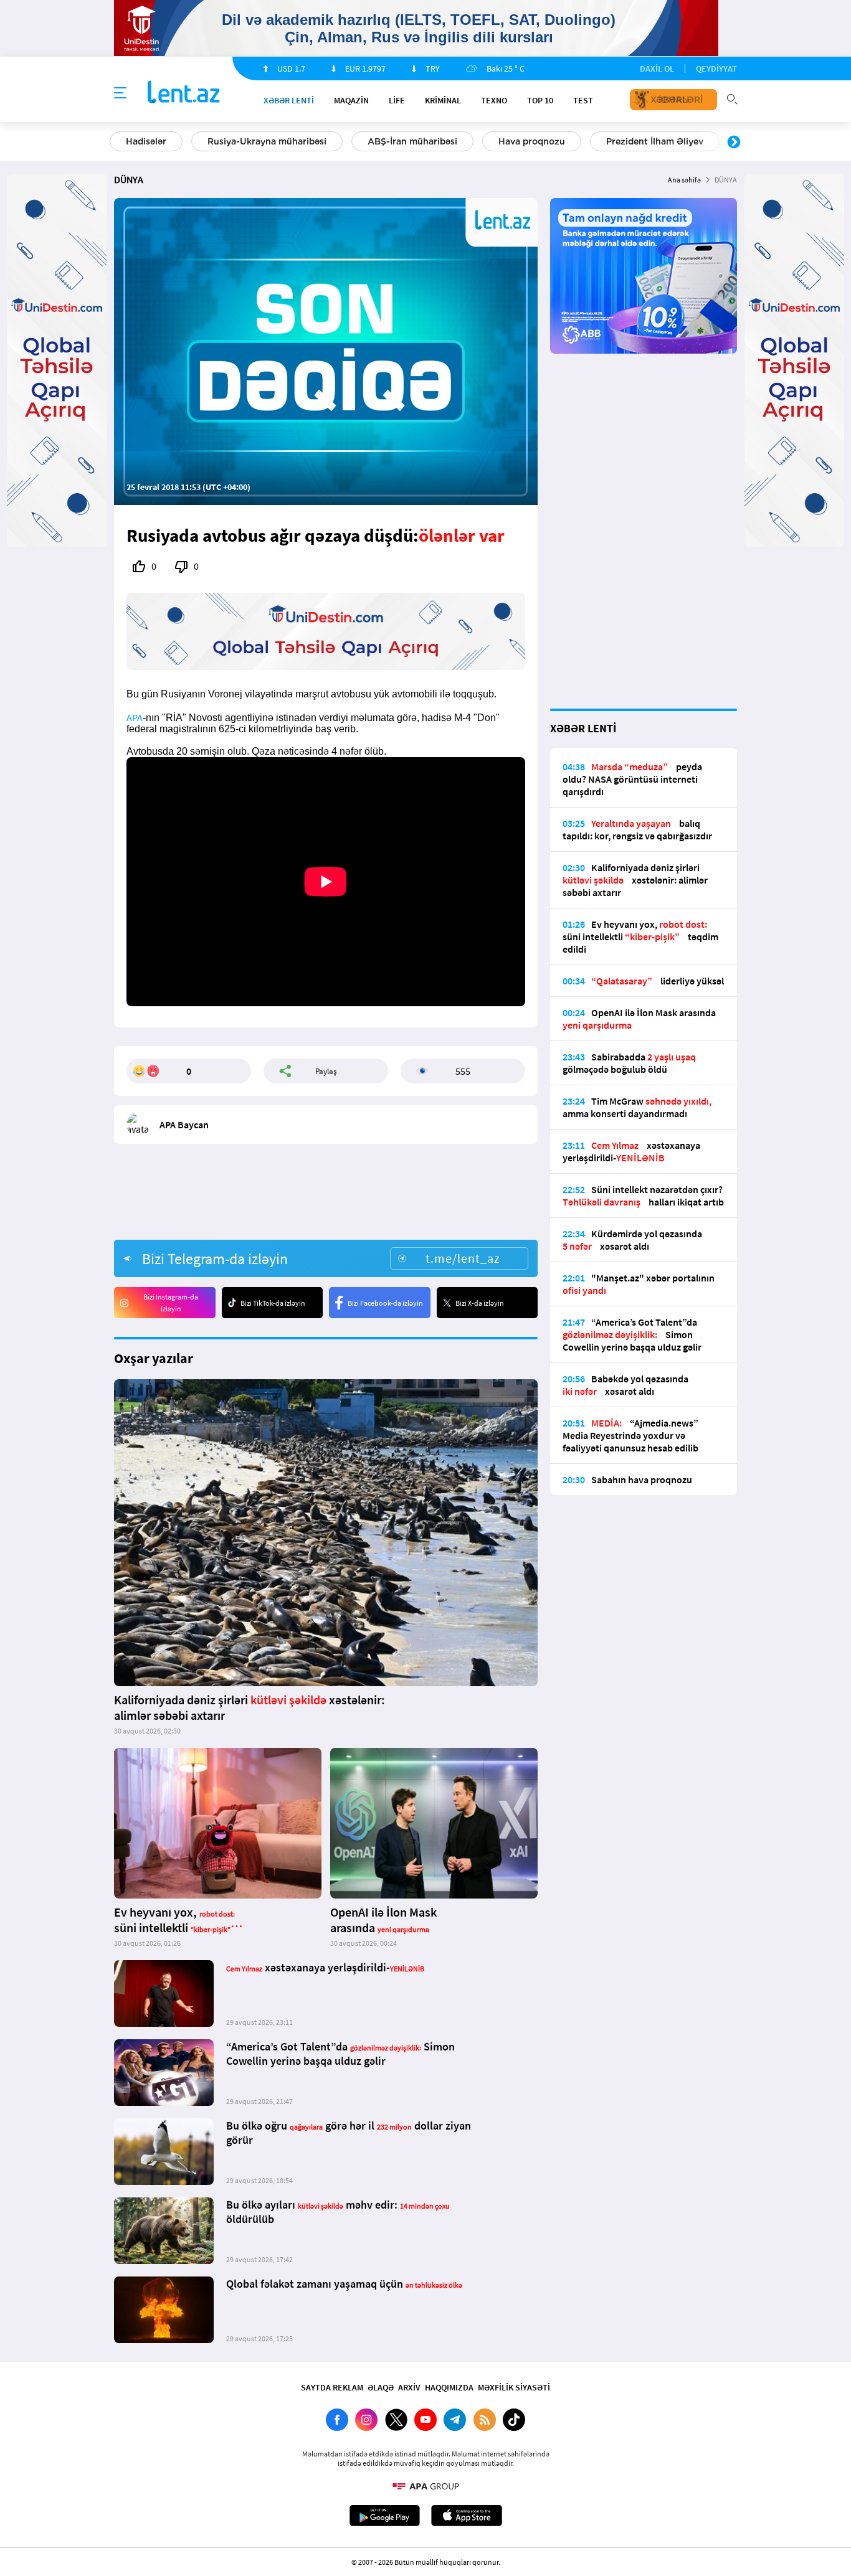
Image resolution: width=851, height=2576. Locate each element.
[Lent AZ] (184, 93)
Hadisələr (146, 141)
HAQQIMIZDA (449, 2387)
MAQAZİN (351, 100)
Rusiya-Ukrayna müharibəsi (267, 141)
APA (135, 717)
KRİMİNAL (443, 100)
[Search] (732, 98)
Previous (117, 143)
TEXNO (494, 100)
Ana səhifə (684, 180)
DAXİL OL (657, 68)
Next (734, 143)
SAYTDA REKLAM (332, 2387)
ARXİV (409, 2387)
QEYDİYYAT (716, 68)
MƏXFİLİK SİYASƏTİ (514, 2387)
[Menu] (120, 93)
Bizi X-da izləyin (480, 1303)
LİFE (397, 100)
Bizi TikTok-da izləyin (273, 1303)
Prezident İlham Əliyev (655, 141)
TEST (583, 100)
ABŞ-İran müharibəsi (412, 141)
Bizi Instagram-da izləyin (171, 1303)
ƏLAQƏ (381, 2387)
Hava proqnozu (532, 141)
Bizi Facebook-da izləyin (385, 1303)
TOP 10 (540, 100)
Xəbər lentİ (289, 100)
